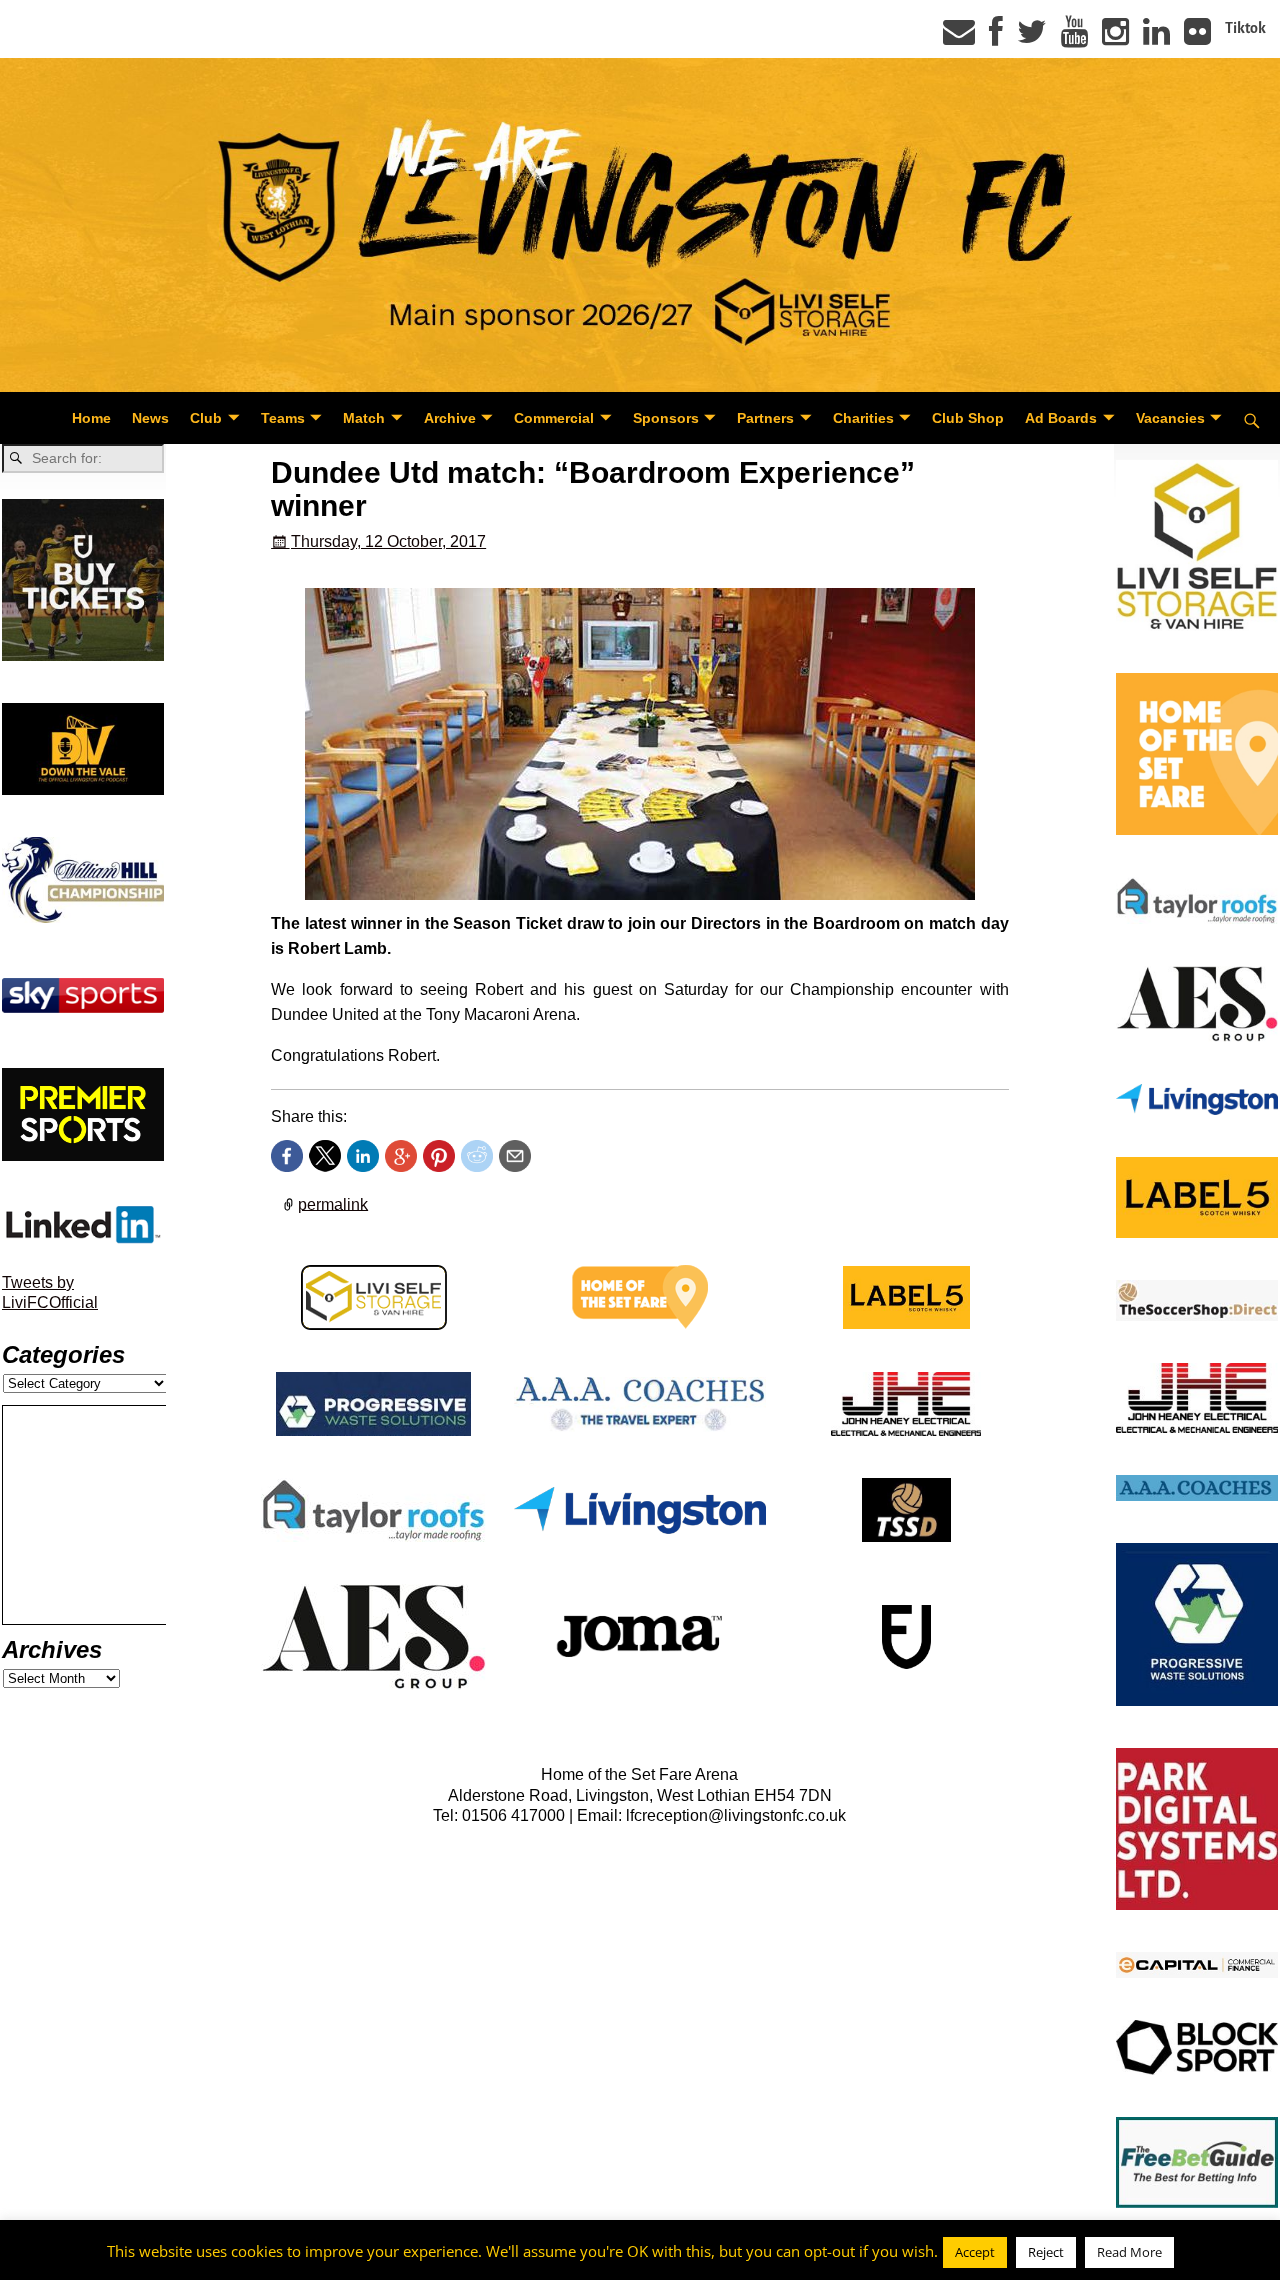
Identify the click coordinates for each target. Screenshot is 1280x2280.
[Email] (959, 38)
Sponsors (666, 418)
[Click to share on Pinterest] (439, 1156)
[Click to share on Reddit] (477, 1156)
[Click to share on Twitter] (325, 1156)
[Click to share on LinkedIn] (363, 1156)
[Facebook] (996, 38)
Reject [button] (1046, 2252)
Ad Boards (1061, 418)
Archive (450, 418)
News (150, 418)
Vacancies (1170, 418)
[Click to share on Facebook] (287, 1156)
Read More (1129, 2252)
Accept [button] (975, 2252)
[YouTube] (1074, 38)
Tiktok (1245, 28)
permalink (333, 1203)
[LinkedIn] (1156, 38)
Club (206, 418)
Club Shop (968, 418)
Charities (863, 418)
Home (91, 418)
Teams (283, 418)
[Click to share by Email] (515, 1156)
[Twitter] (1032, 38)
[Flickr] (1197, 38)
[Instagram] (1115, 38)
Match (364, 418)
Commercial (554, 418)
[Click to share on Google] (401, 1156)
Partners (765, 418)
